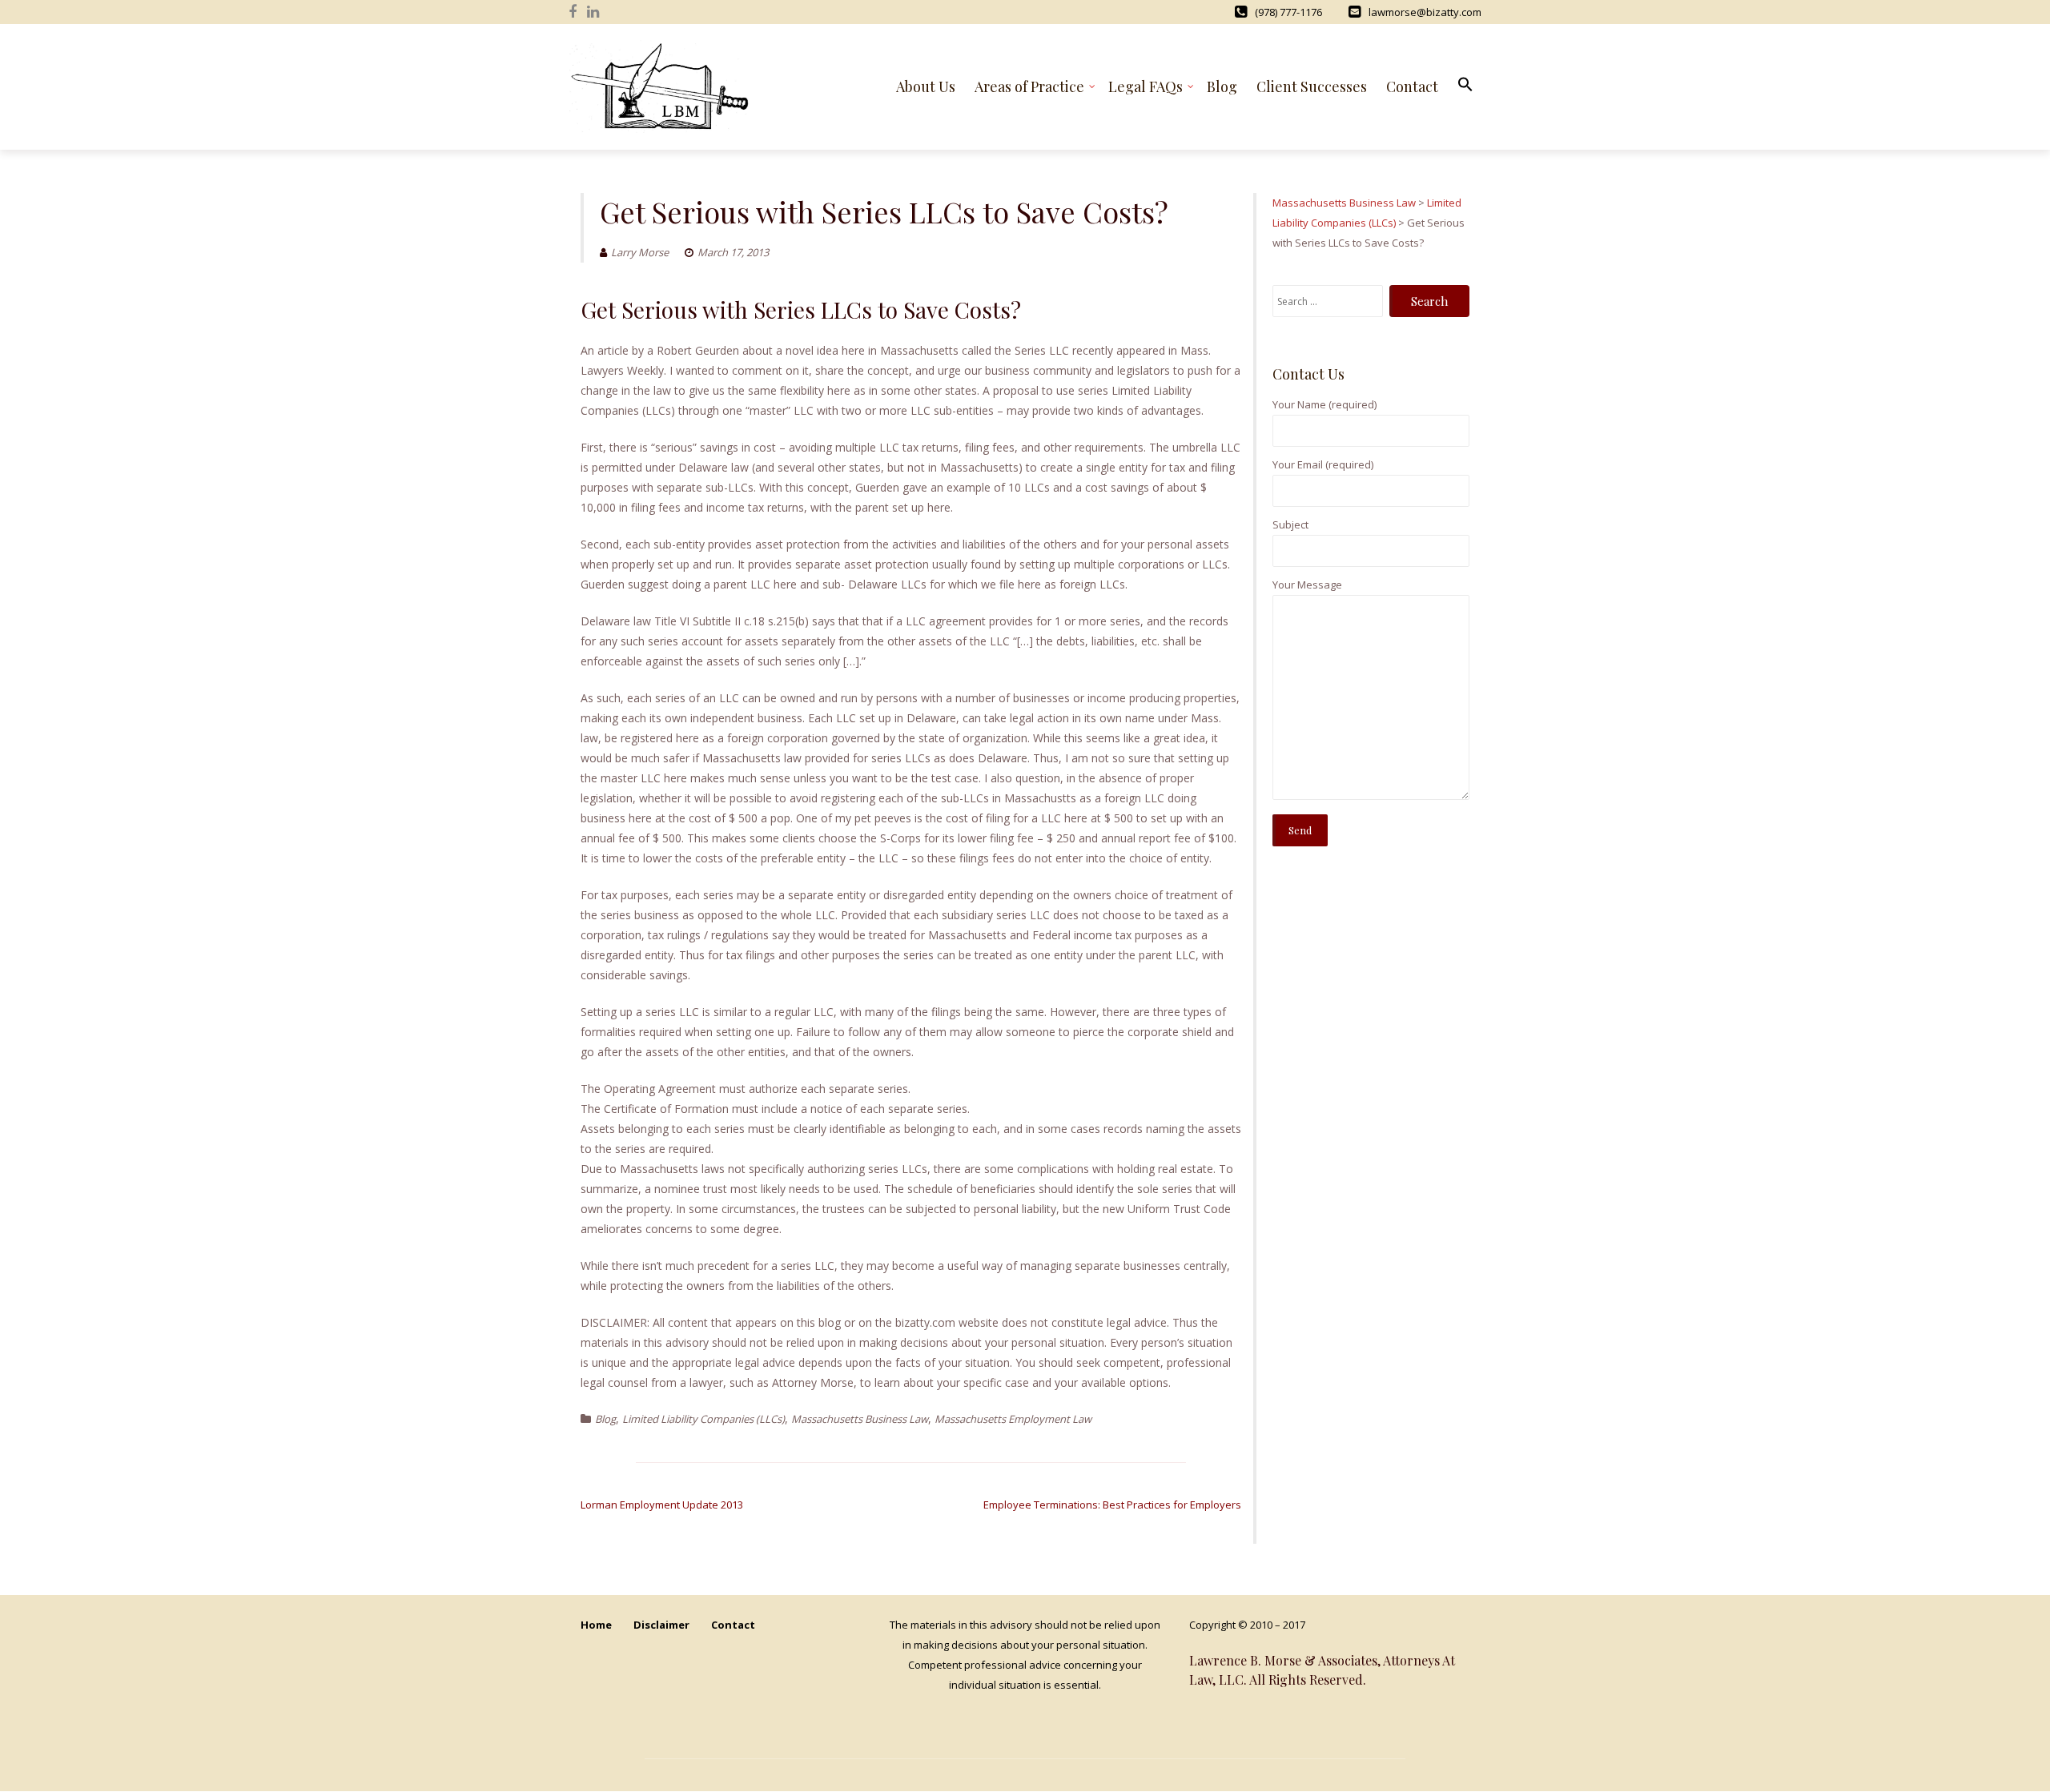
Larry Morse (640, 252)
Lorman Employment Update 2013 (662, 1505)
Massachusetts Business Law (860, 1419)
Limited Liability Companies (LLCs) (703, 1419)
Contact (1412, 86)
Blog (1222, 86)
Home (596, 1625)
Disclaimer (661, 1625)
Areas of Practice (1029, 86)
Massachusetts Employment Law (1013, 1419)
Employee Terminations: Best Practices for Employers (1112, 1505)
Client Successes (1312, 86)
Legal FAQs (1146, 86)
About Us (926, 86)
